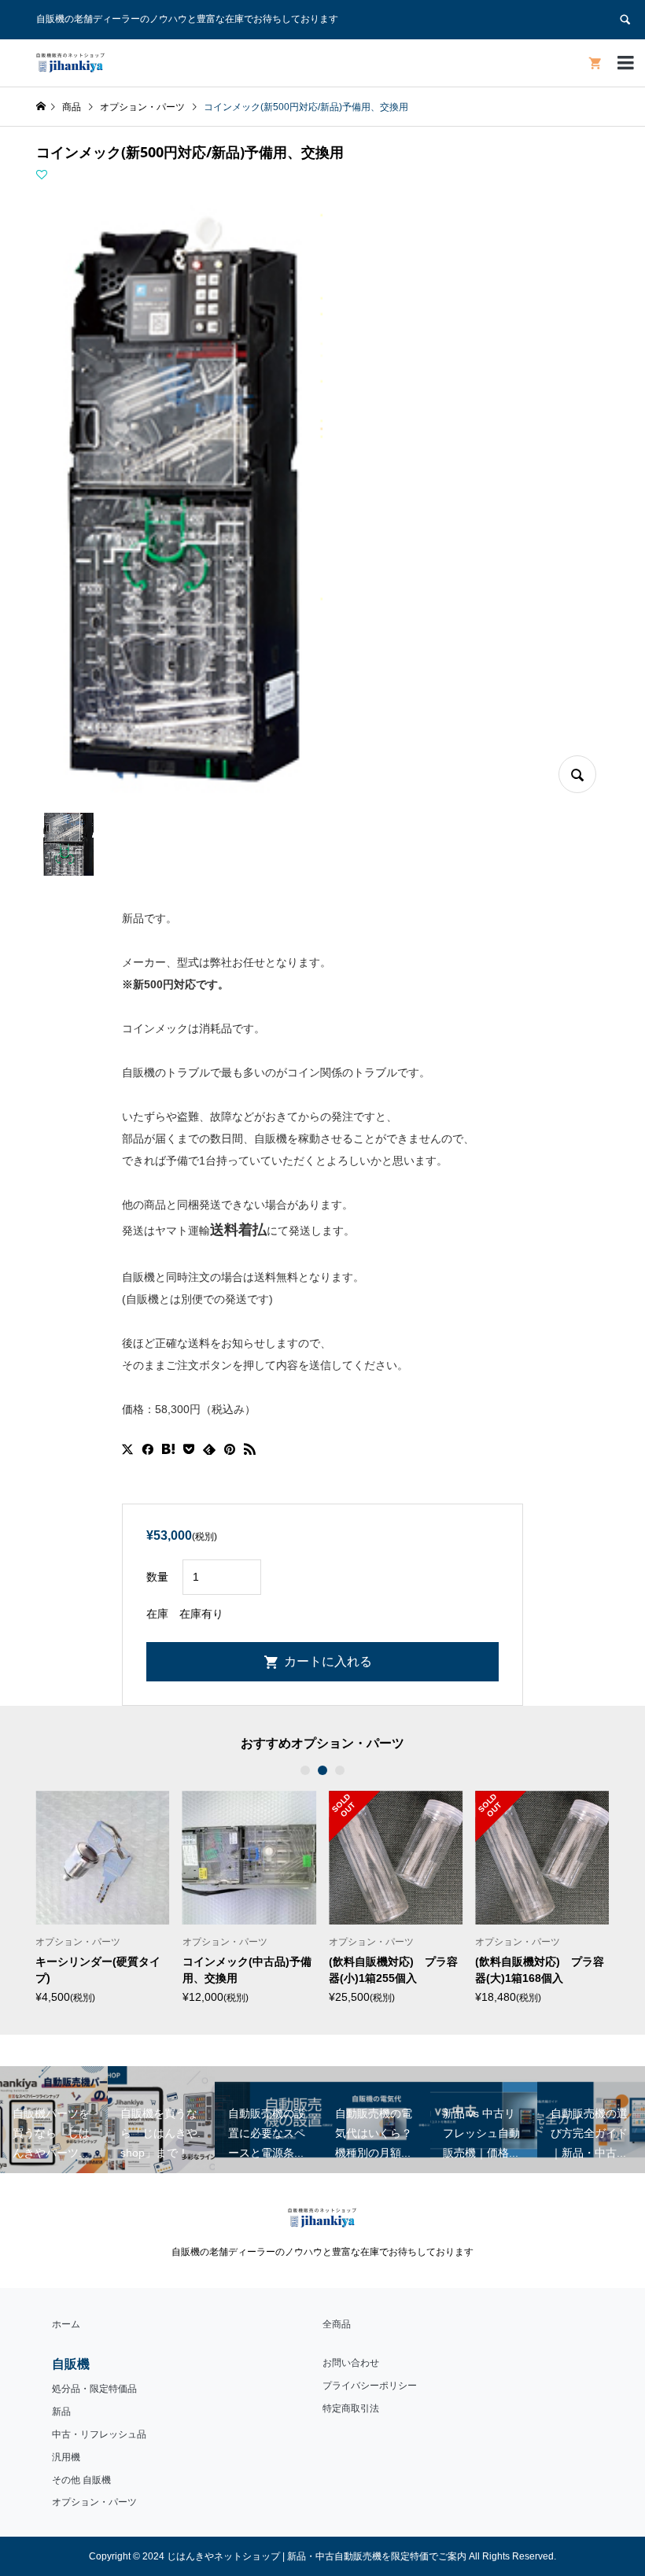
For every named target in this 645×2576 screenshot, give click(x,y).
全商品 (337, 2324)
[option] (102, 1897)
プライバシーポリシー (370, 2386)
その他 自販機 (81, 2480)
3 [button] (340, 1770)
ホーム (66, 2324)
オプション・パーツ (94, 2502)
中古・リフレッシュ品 (99, 2434)
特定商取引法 (351, 2408)
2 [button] (322, 1770)
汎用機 (66, 2457)
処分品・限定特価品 (94, 2389)
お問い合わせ (351, 2363)
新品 (61, 2412)
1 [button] (305, 1770)
